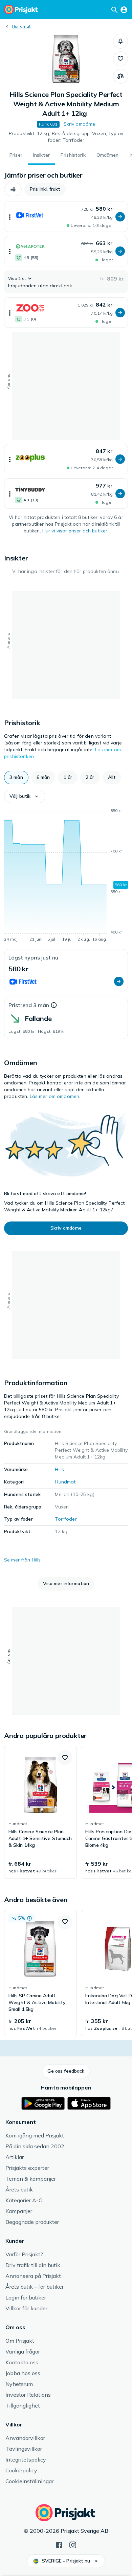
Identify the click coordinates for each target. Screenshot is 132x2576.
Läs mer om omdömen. (55, 1096)
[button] (120, 41)
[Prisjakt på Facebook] (59, 2544)
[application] (66, 876)
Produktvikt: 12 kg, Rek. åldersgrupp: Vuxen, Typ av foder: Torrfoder (66, 137)
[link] (40, 1812)
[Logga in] (124, 9)
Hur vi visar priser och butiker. (75, 531)
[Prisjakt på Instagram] (73, 2544)
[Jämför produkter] (120, 76)
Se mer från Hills (22, 1560)
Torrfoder (66, 1519)
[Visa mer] (10, 217)
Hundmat (21, 26)
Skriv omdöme (80, 124)
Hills (59, 1469)
